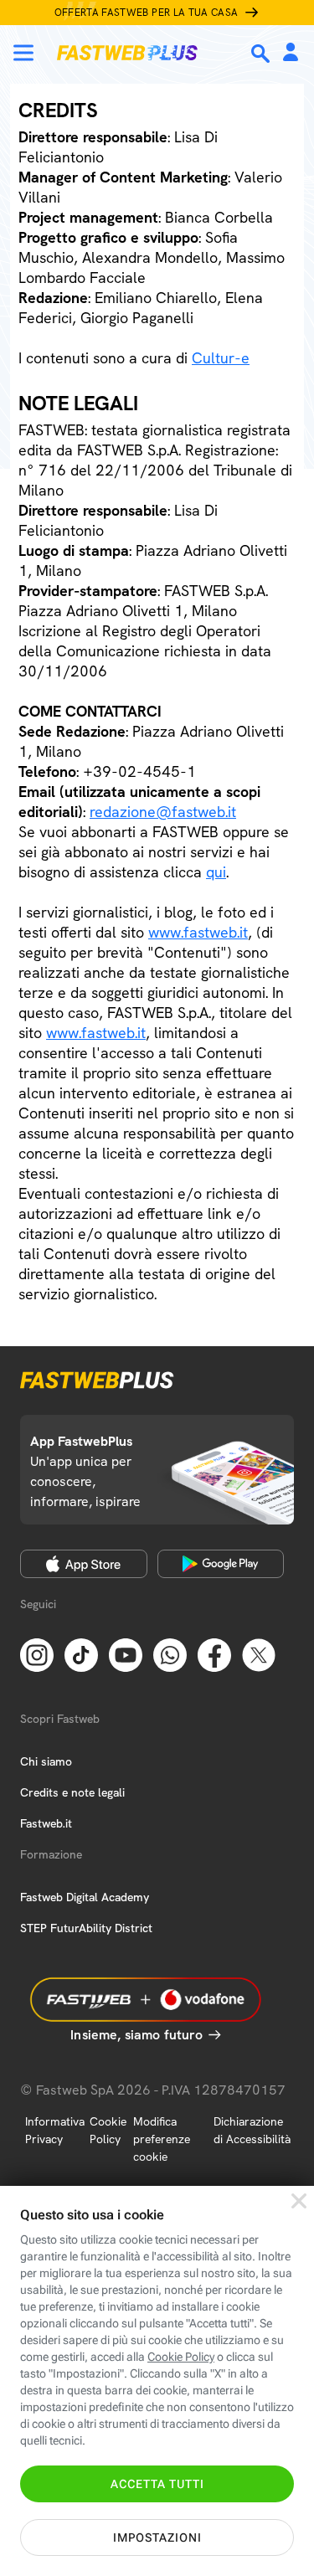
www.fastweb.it (198, 932)
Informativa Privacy (55, 2130)
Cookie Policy (108, 2130)
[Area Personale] (291, 53)
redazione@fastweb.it (163, 812)
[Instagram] (37, 1653)
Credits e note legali (72, 1792)
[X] (259, 1653)
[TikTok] (81, 1653)
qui (216, 872)
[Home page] (127, 53)
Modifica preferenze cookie (162, 2139)
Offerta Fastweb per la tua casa (147, 13)
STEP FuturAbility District (86, 1928)
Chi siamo (46, 1761)
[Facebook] (214, 1653)
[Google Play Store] (221, 1564)
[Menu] (23, 53)
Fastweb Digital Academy (85, 1897)
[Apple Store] (84, 1564)
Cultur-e (221, 358)
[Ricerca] (262, 54)
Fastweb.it (46, 1823)
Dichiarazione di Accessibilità (252, 2130)
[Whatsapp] (170, 1653)
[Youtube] (126, 1653)
